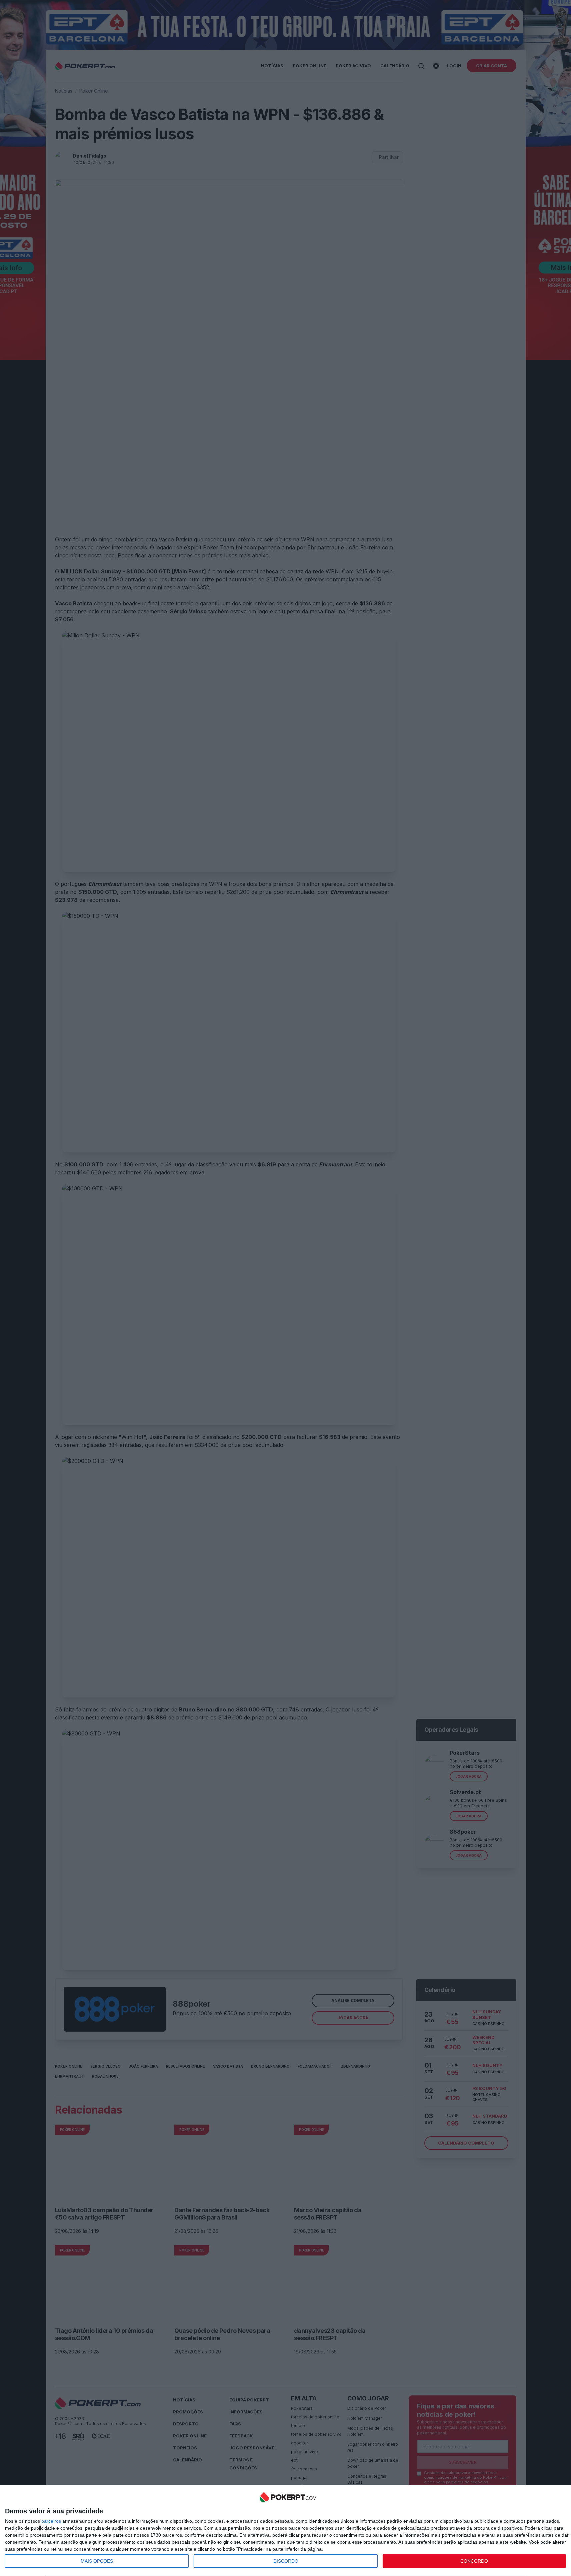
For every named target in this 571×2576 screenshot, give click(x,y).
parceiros (51, 2521)
